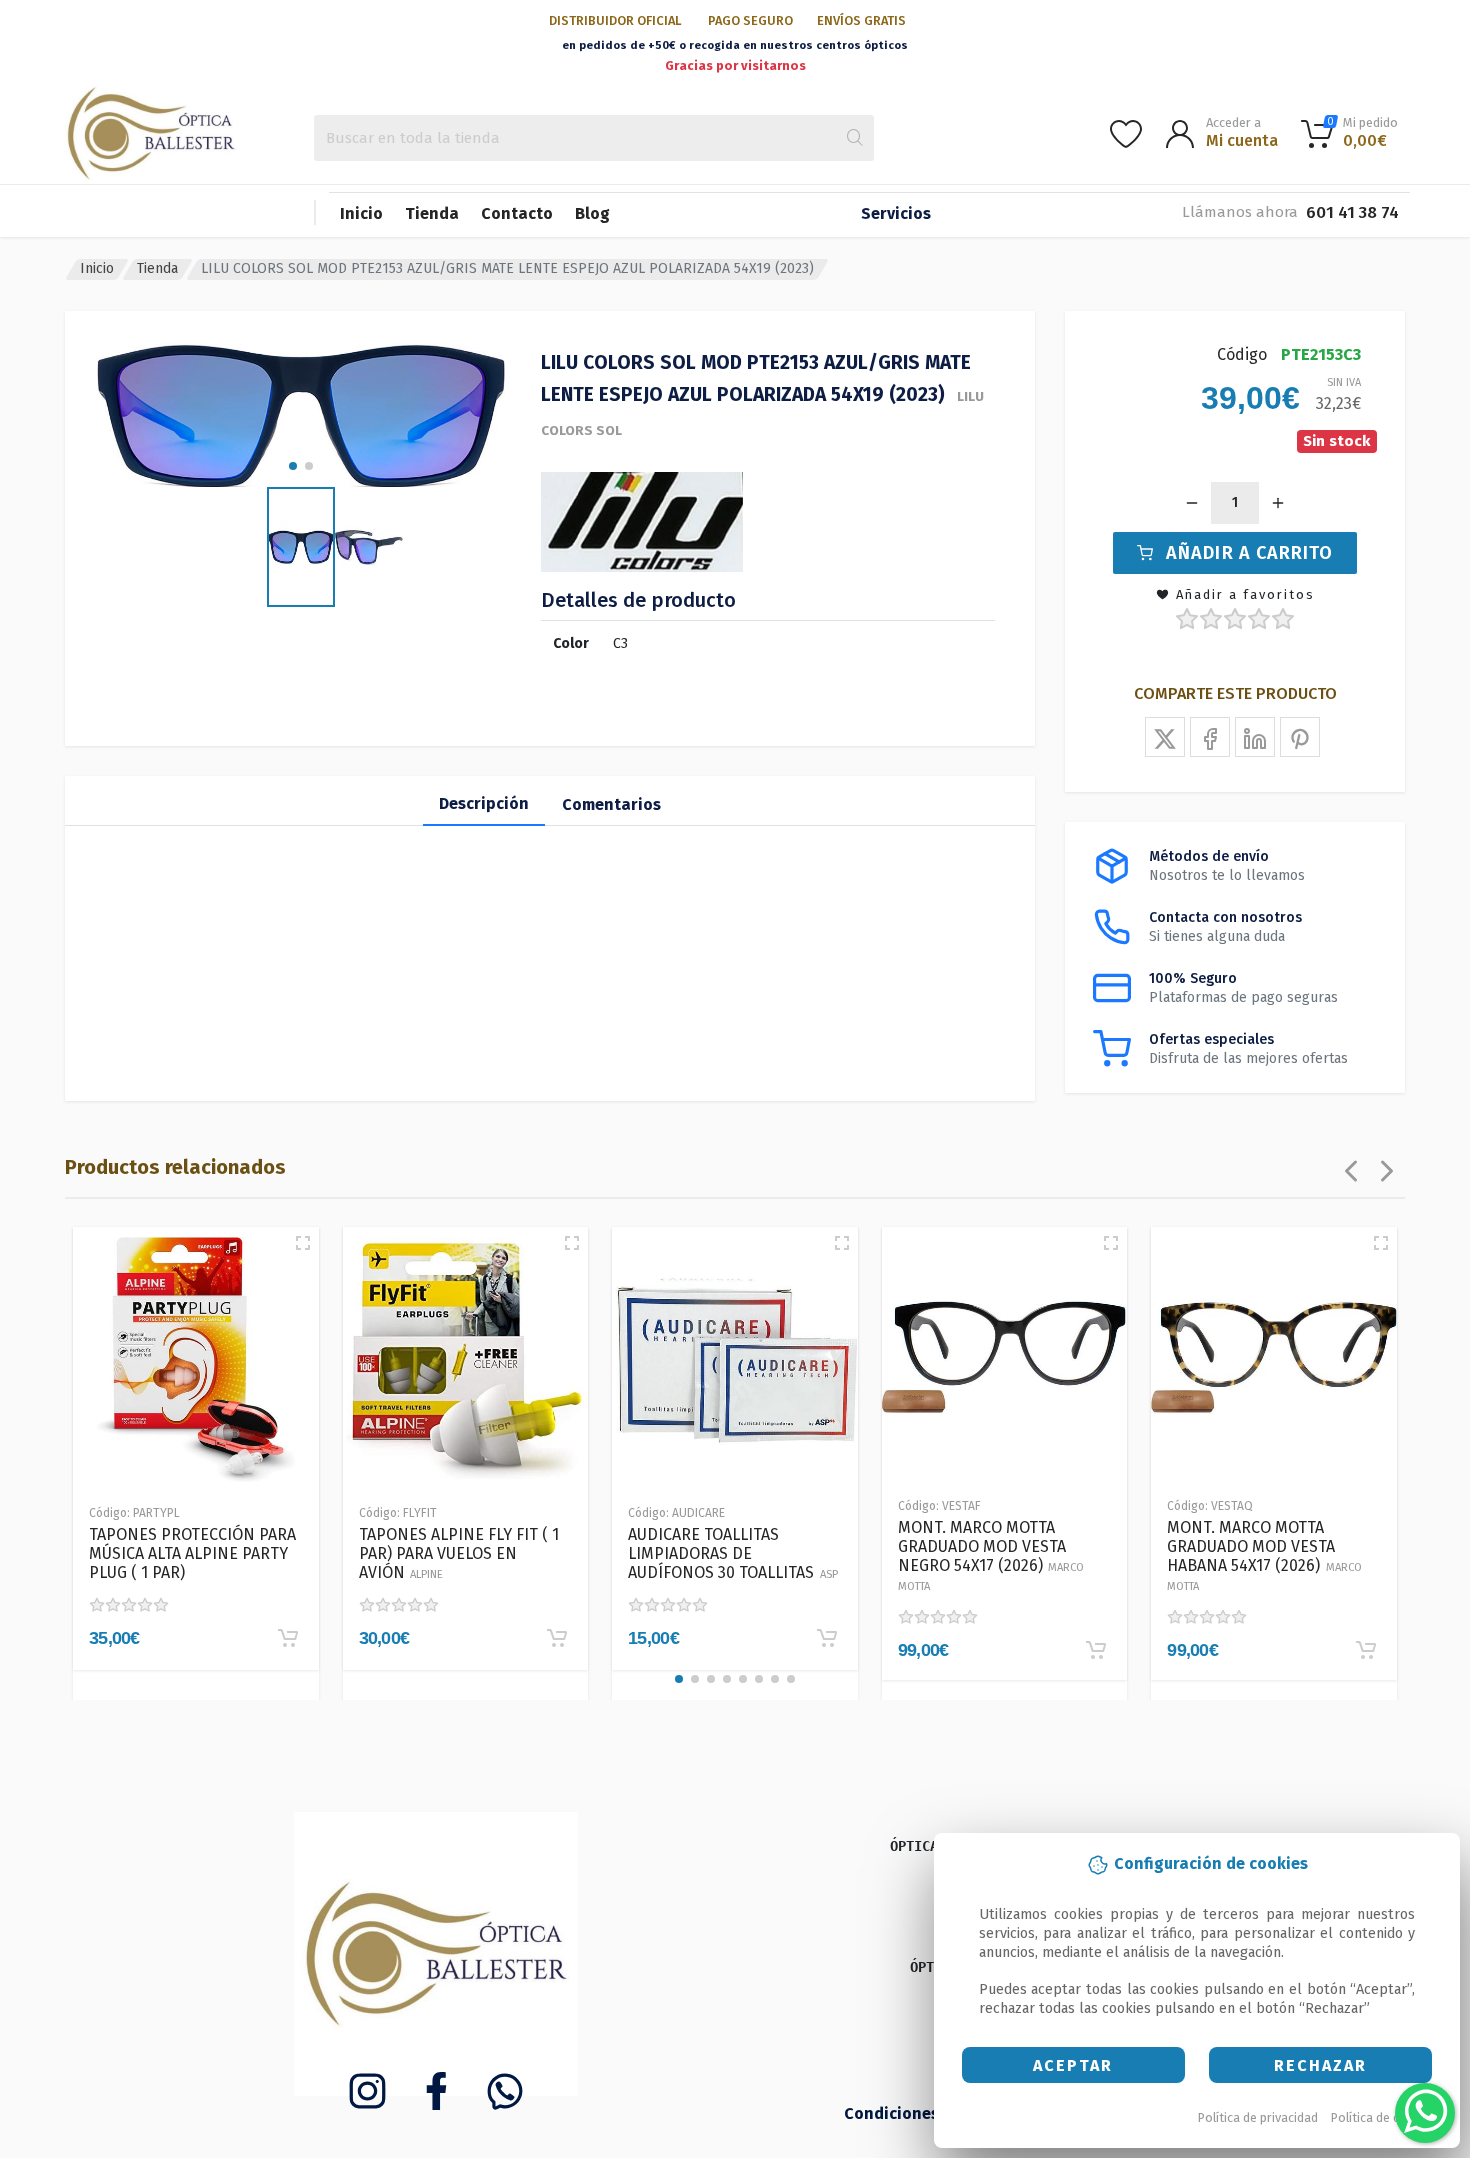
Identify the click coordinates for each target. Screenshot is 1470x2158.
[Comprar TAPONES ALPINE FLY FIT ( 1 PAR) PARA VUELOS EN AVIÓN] (557, 1638)
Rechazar (1320, 2065)
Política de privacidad (1258, 2117)
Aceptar (1073, 2065)
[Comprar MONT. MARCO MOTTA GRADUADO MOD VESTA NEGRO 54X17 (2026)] (1096, 1650)
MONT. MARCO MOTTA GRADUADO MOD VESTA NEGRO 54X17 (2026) (991, 1555)
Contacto (517, 213)
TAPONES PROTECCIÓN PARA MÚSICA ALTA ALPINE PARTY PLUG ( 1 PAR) (192, 1553)
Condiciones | (898, 2113)
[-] (1192, 503)
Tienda (432, 213)
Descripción (484, 803)
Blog (592, 213)
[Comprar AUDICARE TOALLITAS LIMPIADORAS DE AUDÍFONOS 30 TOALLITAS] (827, 1638)
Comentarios (611, 804)
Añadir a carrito (1249, 553)
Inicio (361, 213)
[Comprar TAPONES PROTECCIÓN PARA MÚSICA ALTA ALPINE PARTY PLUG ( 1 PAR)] (288, 1638)
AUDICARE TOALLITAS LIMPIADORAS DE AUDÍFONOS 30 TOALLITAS (733, 1553)
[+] (1278, 503)
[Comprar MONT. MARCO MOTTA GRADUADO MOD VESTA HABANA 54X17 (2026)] (1366, 1650)
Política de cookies (1384, 2117)
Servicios (896, 213)
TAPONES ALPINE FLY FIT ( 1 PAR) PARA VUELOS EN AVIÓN (459, 1553)
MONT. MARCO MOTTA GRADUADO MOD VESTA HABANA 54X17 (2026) (1264, 1555)
